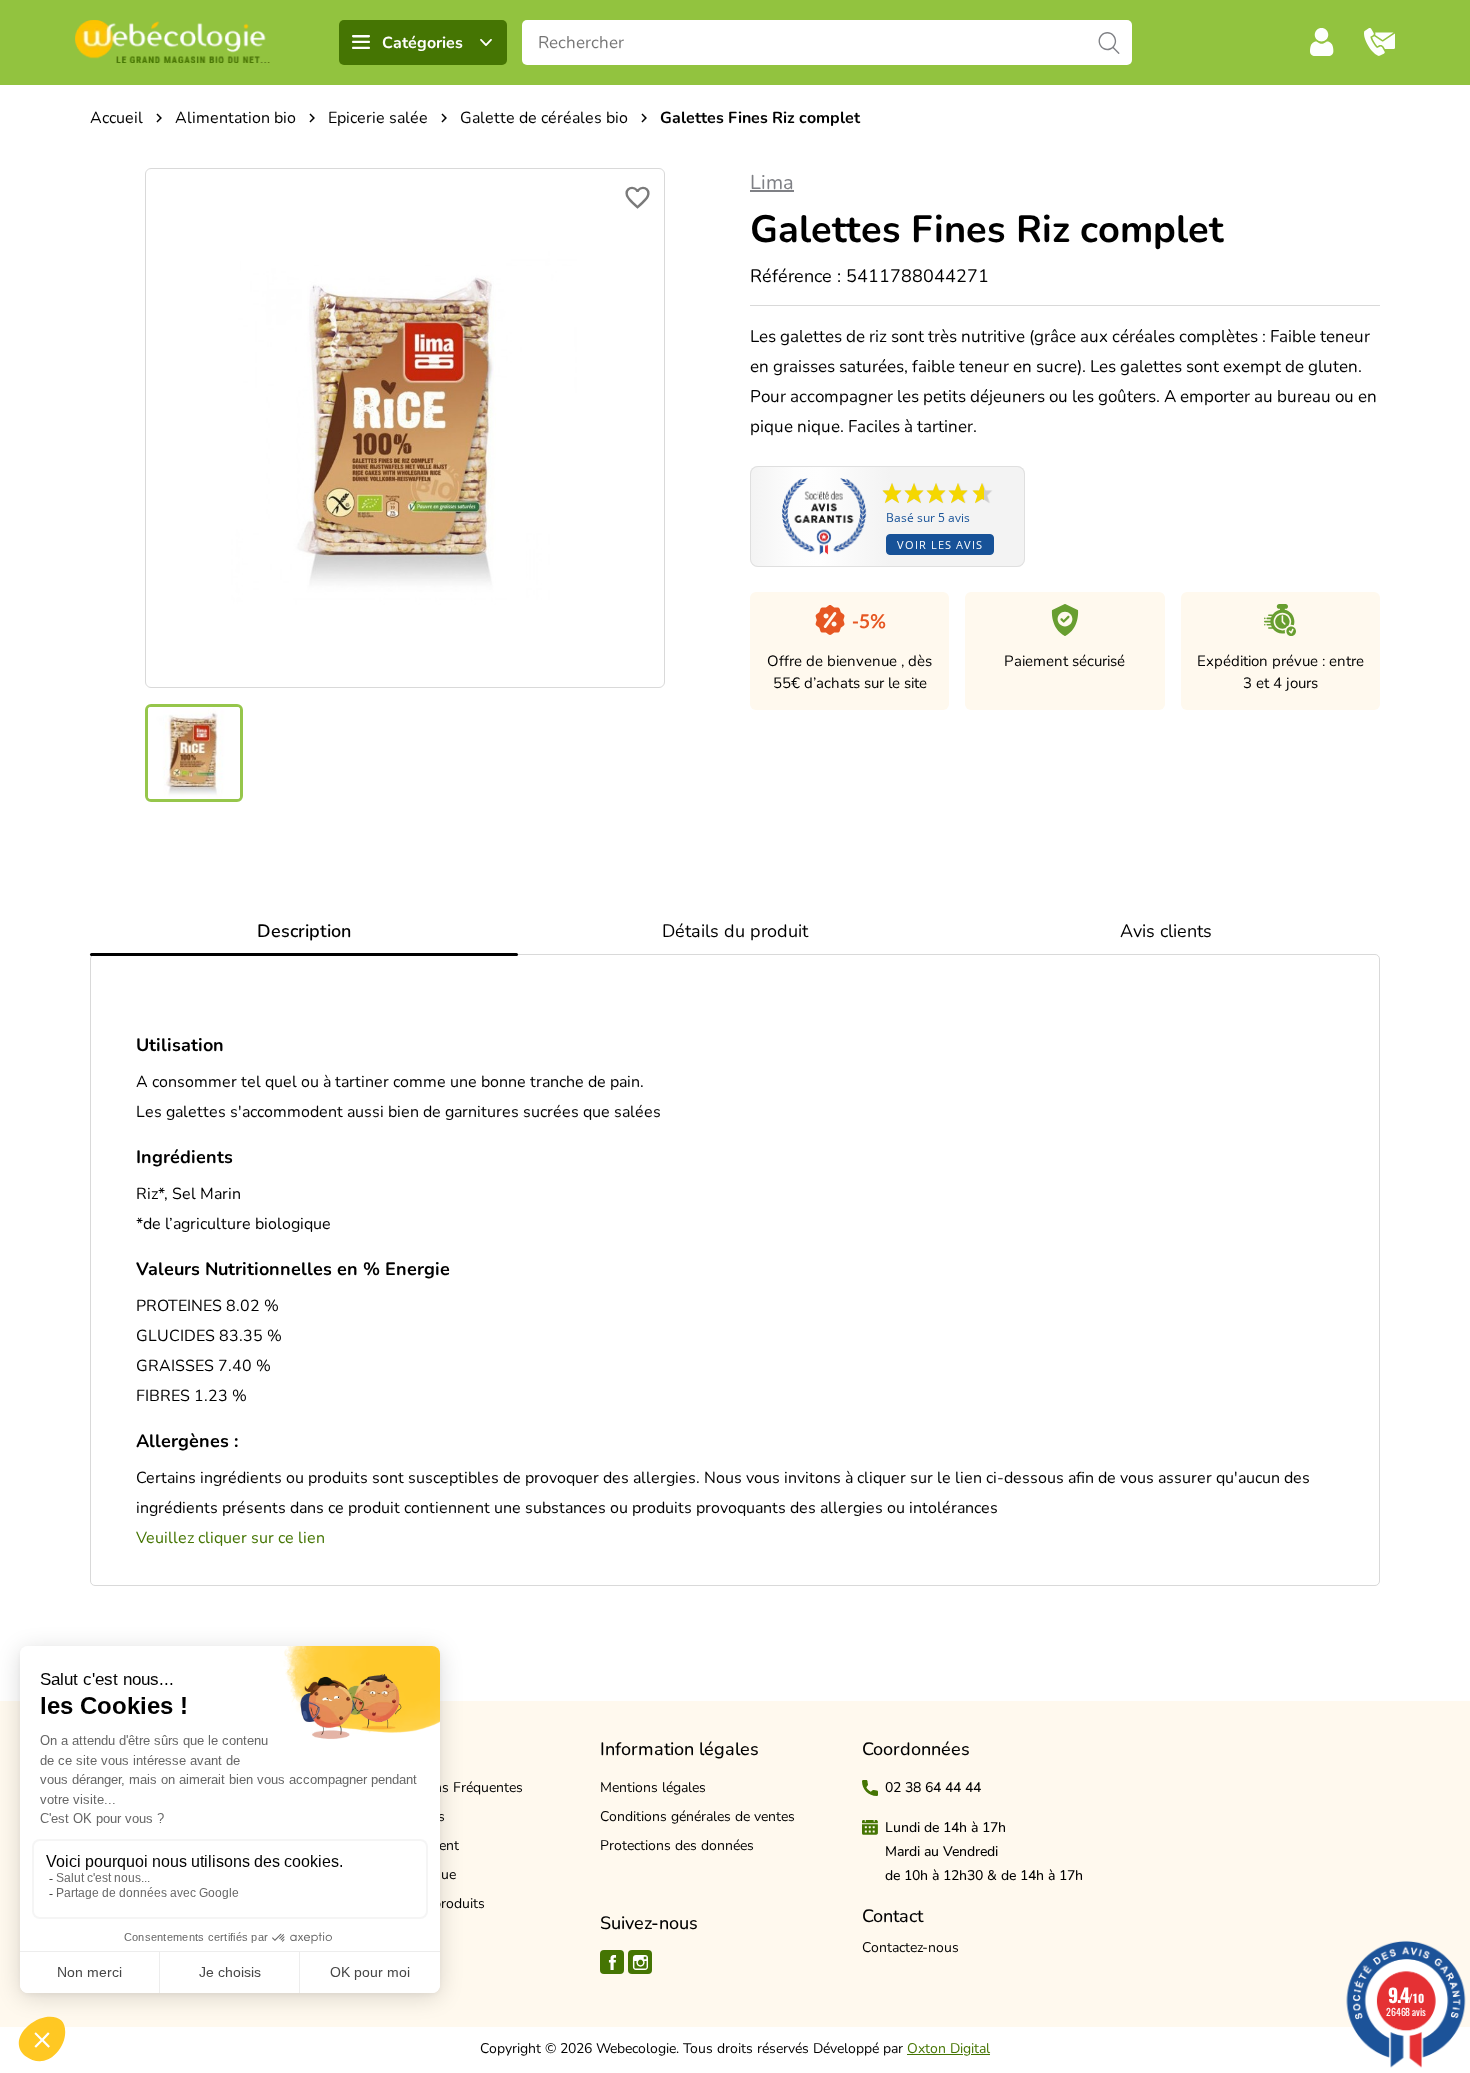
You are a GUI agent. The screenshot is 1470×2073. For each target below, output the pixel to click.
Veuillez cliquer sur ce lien (230, 1538)
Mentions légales (653, 1787)
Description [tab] (304, 931)
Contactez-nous (910, 1947)
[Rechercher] (1109, 42)
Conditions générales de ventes (697, 1816)
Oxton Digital (948, 2048)
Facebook (612, 1962)
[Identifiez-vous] (1322, 42)
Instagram (640, 1962)
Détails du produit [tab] (735, 931)
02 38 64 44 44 (933, 1787)
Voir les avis (940, 544)
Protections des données (677, 1845)
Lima (772, 182)
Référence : (795, 276)
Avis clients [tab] (1166, 931)
